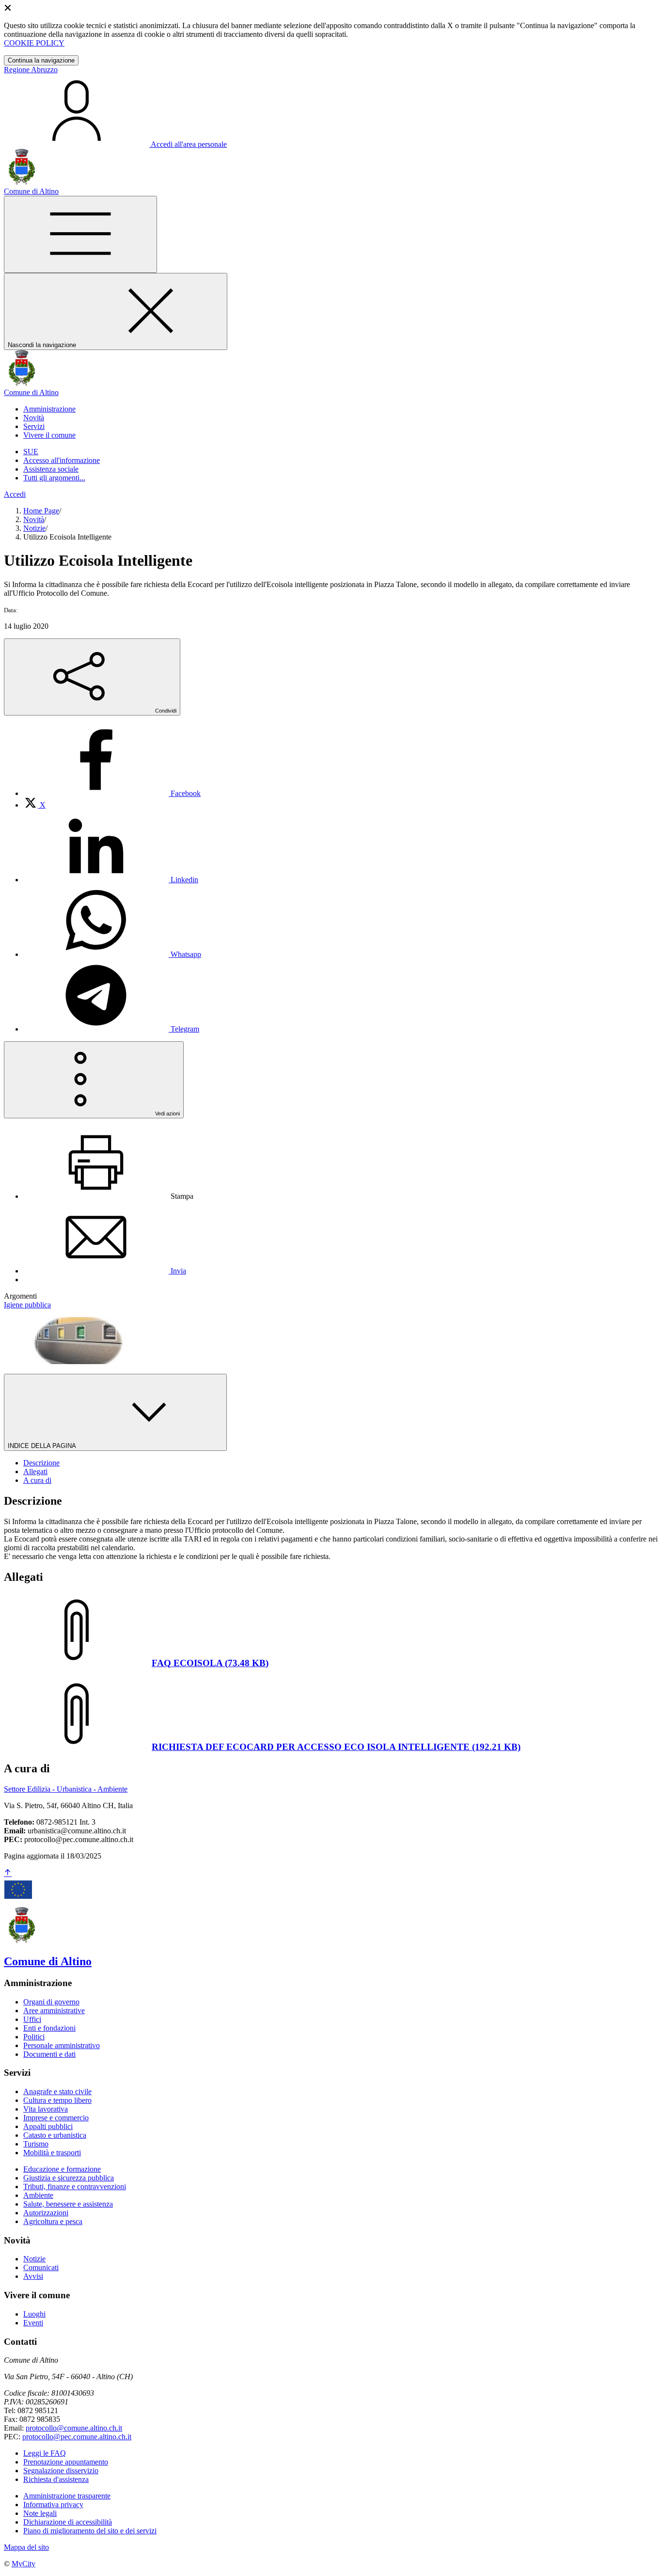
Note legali (40, 2513)
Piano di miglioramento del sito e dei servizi (90, 2531)
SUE (31, 452)
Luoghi (34, 2314)
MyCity (24, 2564)
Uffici (32, 2019)
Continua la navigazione (41, 60)
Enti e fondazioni (49, 2028)
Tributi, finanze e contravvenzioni (75, 2186)
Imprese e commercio (56, 2118)
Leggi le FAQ (45, 2453)
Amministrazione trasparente (67, 2496)
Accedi (15, 494)
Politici (34, 2037)
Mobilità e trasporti (52, 2153)
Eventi (33, 2323)
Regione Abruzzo (31, 70)
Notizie (34, 528)
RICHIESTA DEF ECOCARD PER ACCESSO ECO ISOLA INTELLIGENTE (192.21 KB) (336, 1747)
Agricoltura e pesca (53, 2221)
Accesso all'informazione (62, 460)
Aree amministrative (54, 2011)
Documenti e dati (49, 2054)
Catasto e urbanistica (55, 2135)
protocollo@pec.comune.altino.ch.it (77, 2437)
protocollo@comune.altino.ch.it (74, 2428)
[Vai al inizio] (8, 1873)
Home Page (41, 511)
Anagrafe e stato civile (57, 2091)
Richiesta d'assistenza (56, 2479)
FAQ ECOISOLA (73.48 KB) (210, 1663)
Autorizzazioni (46, 2213)
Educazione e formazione (62, 2169)
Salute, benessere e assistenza (68, 2204)
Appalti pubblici (48, 2126)
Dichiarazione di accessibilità (68, 2522)
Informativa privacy (53, 2504)
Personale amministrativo (62, 2045)
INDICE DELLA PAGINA (43, 1446)
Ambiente (38, 2195)
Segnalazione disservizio (61, 2471)
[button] (49, 409)
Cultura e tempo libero (57, 2100)
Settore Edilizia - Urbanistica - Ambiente (66, 1789)
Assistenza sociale (51, 469)
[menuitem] (112, 793)
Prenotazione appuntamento (66, 2462)
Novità (34, 519)
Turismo (36, 2144)
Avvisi (33, 2276)
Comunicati (41, 2267)
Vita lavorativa (46, 2109)
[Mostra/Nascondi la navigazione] (80, 234)
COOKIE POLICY (34, 43)
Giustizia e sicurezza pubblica (69, 2178)
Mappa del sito (26, 2547)
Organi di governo (51, 2002)
